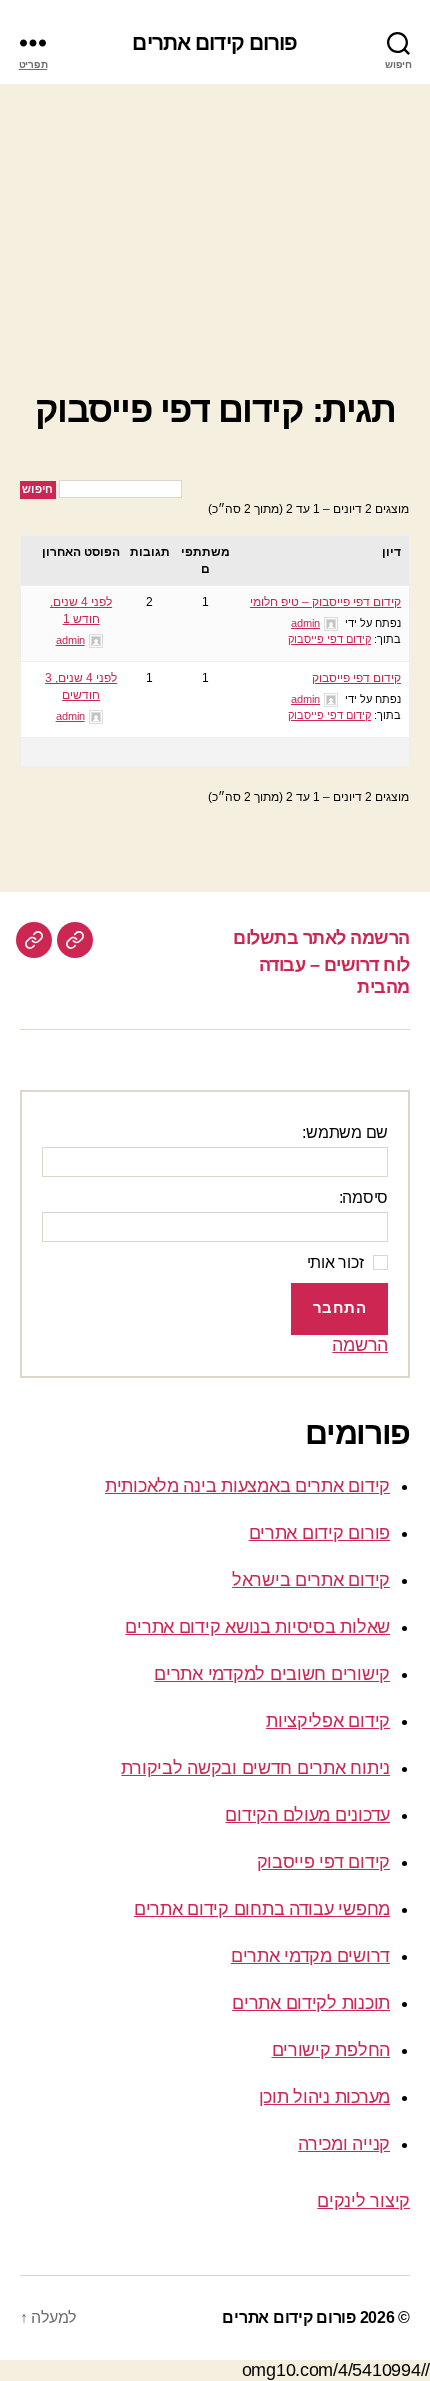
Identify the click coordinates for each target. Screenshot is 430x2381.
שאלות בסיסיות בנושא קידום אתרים (257, 1627)
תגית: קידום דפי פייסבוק (215, 409)
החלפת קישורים (331, 2050)
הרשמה (360, 1345)
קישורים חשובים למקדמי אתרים (272, 1674)
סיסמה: (363, 1197)
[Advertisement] (215, 216)
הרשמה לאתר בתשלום (321, 938)
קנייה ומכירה (344, 2144)
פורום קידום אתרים (214, 42)
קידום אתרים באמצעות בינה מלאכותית (247, 1486)
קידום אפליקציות (328, 1721)
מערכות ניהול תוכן (324, 2097)
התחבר (340, 1307)
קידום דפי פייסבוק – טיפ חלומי (325, 602)
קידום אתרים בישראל (311, 1580)
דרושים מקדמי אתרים (310, 1956)
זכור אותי (335, 1262)
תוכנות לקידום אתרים (311, 2003)
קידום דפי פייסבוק (329, 639)
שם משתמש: (345, 1132)
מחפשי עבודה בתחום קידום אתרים (262, 1909)
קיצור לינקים (363, 2201)
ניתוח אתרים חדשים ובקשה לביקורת (255, 1768)
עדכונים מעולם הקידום (307, 1815)
